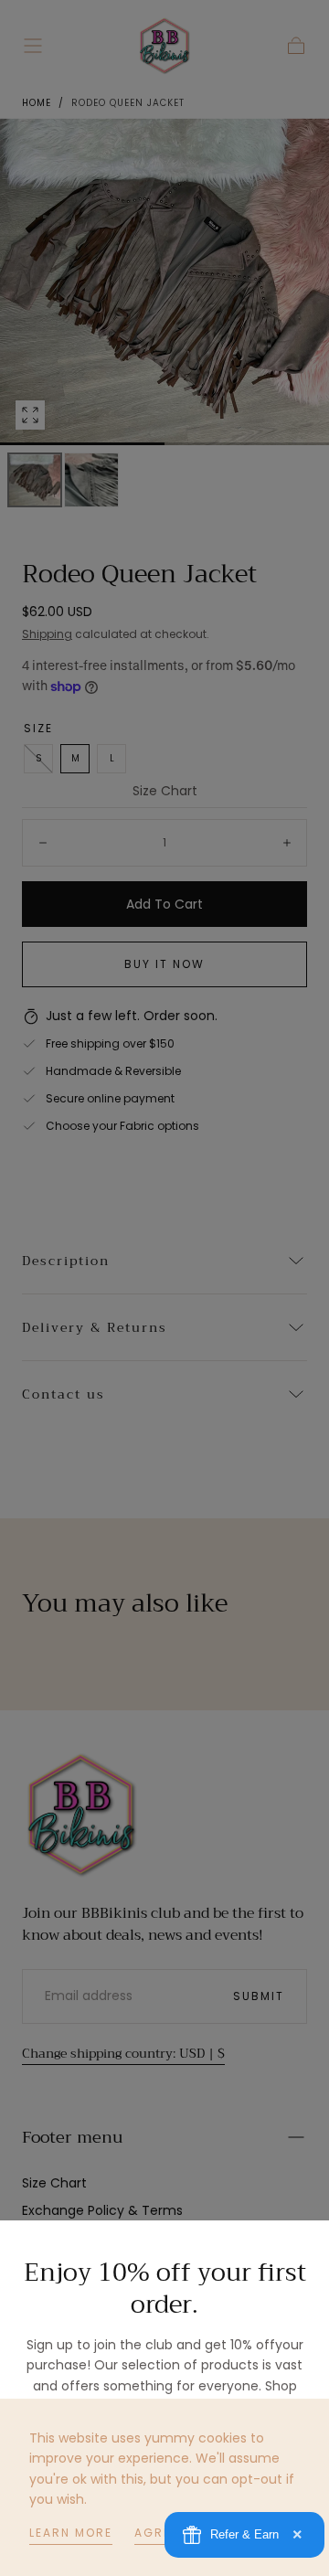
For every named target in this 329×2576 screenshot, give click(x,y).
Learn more (71, 2533)
